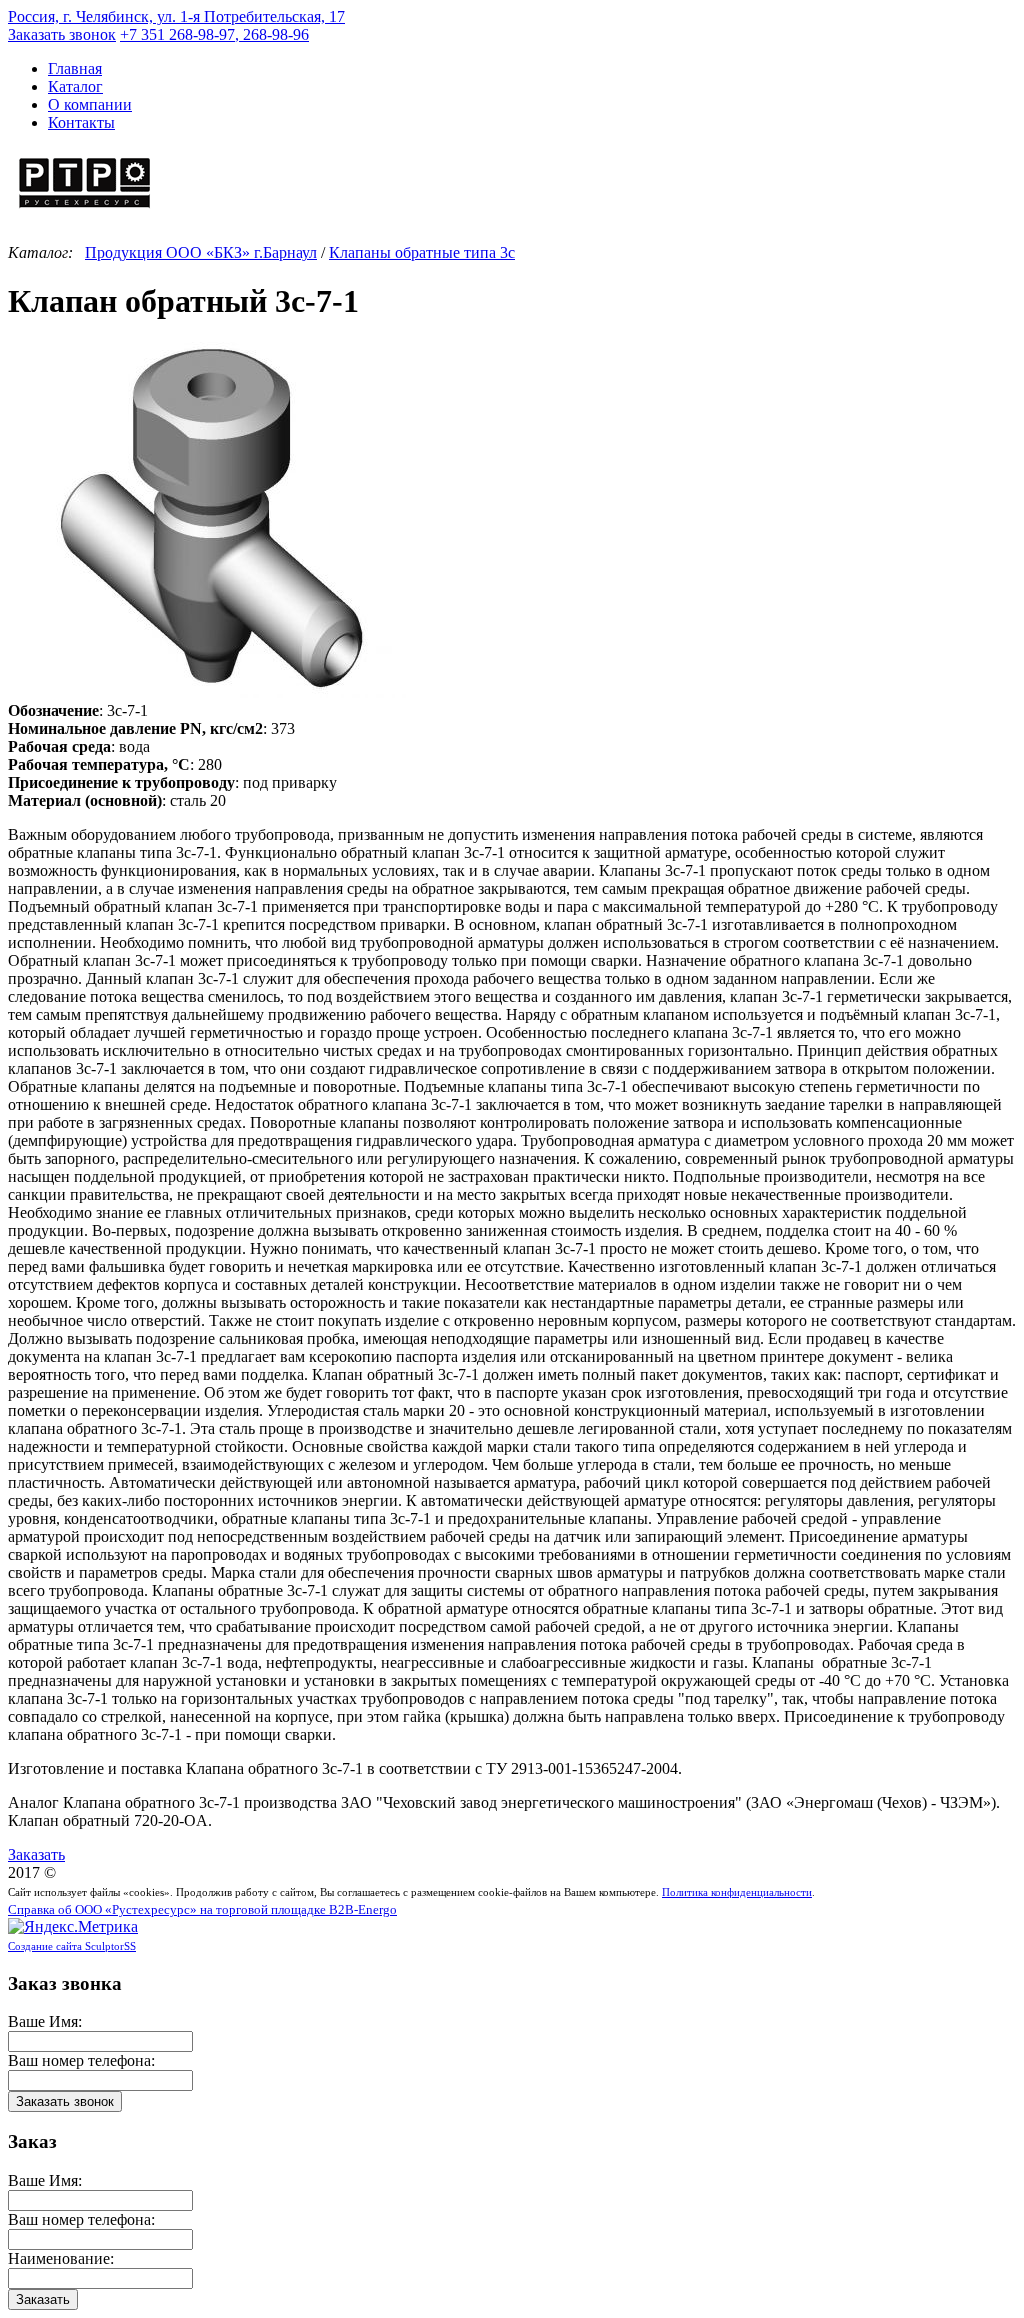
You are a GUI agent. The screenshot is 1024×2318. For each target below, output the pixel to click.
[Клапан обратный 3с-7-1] (208, 692)
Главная (75, 68)
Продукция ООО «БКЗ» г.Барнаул (201, 252)
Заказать (36, 1854)
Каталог (75, 86)
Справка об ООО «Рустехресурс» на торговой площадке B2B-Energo (202, 1910)
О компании (90, 104)
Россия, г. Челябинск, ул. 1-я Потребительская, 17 (176, 16)
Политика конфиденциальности (737, 1892)
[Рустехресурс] (85, 210)
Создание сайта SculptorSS (72, 1946)
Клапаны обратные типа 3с (422, 252)
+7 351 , (214, 34)
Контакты (81, 122)
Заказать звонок (62, 34)
